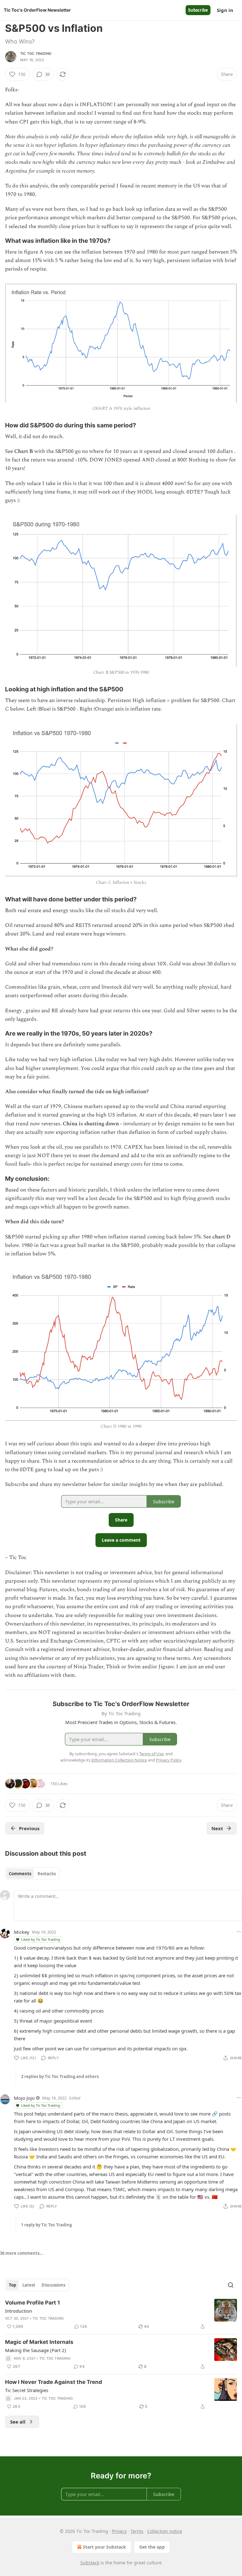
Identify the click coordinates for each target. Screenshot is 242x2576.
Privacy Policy (169, 1760)
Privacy (119, 2531)
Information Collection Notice (119, 1760)
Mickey (22, 1932)
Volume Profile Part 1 (32, 2303)
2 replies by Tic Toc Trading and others (60, 2076)
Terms (137, 2531)
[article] (121, 2315)
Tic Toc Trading (36, 54)
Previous (29, 1828)
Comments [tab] (20, 1874)
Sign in (225, 10)
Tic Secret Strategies (27, 2390)
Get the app (152, 2547)
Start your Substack (104, 2547)
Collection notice (165, 2531)
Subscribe (198, 10)
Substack (90, 2563)
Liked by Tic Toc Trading (41, 1939)
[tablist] (32, 1874)
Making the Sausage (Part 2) (36, 2350)
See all (18, 2422)
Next (217, 1828)
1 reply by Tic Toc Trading (46, 2225)
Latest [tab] (29, 2285)
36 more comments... (22, 2253)
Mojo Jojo (24, 2098)
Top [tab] (12, 2285)
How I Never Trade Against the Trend (54, 2382)
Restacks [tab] (47, 1874)
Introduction (19, 2311)
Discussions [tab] (53, 2285)
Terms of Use (151, 1754)
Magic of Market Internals (39, 2342)
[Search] (231, 2285)
